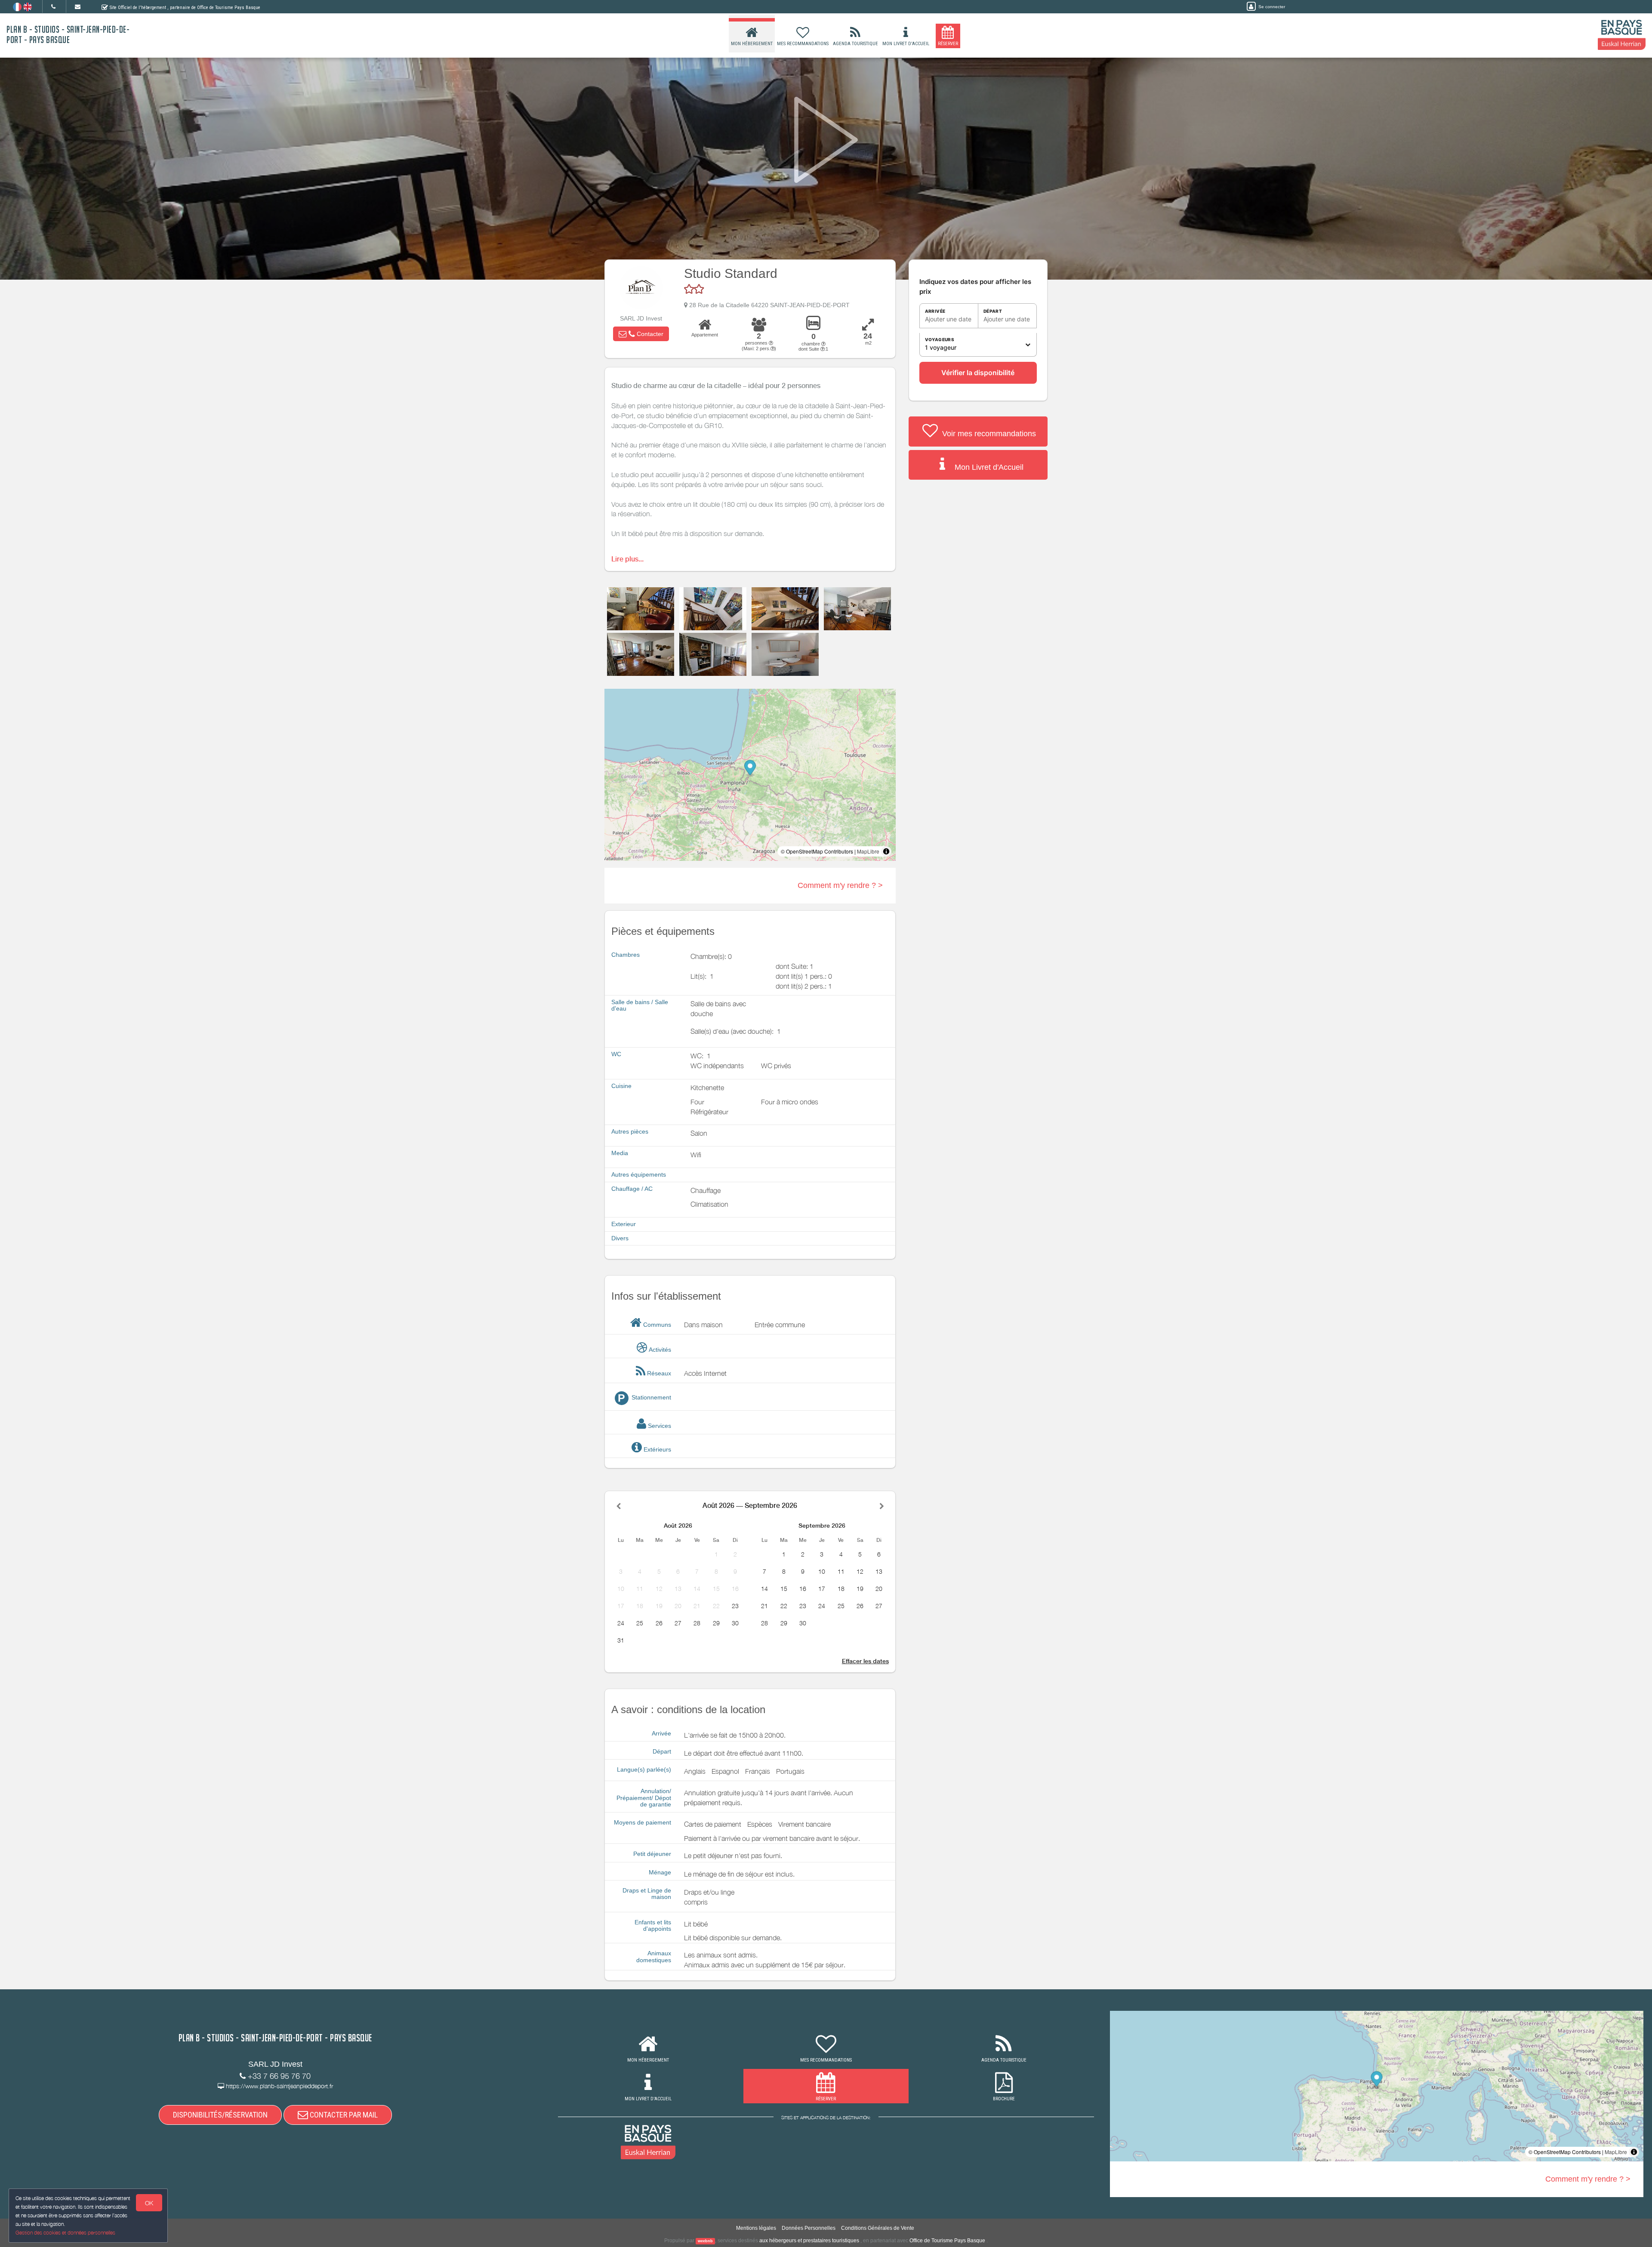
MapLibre (868, 851)
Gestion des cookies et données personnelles (65, 2233)
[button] (641, 334)
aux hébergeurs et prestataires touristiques (809, 2241)
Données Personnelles (809, 2228)
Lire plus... (627, 559)
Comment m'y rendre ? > (840, 885)
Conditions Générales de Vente (878, 2228)
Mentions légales (756, 2228)
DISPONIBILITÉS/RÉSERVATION (220, 2115)
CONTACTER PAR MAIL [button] (343, 2115)
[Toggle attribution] (886, 851)
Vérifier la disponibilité (978, 373)
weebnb (705, 2241)
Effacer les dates (865, 1661)
